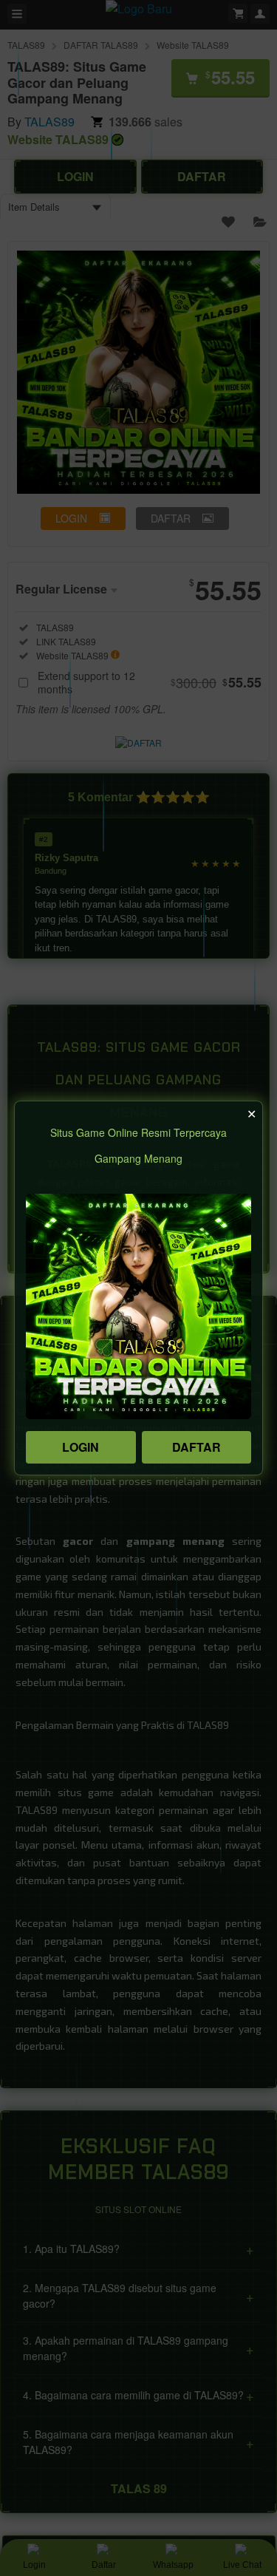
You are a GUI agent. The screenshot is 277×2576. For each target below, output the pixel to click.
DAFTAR (196, 1447)
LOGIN (81, 1447)
